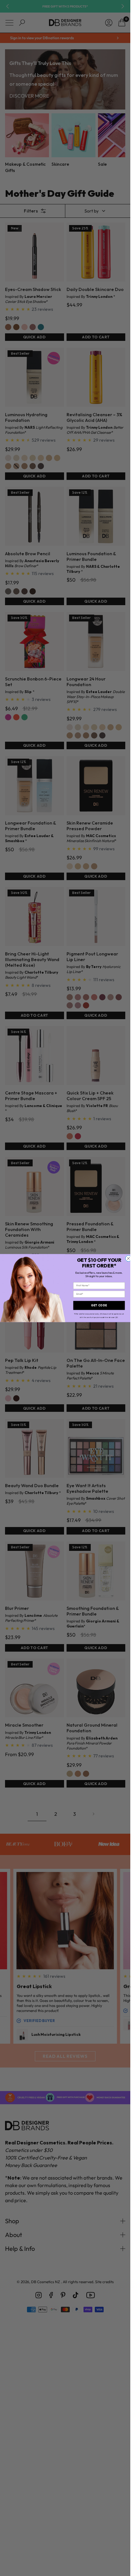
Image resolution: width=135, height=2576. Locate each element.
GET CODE (99, 1305)
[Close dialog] (128, 1258)
